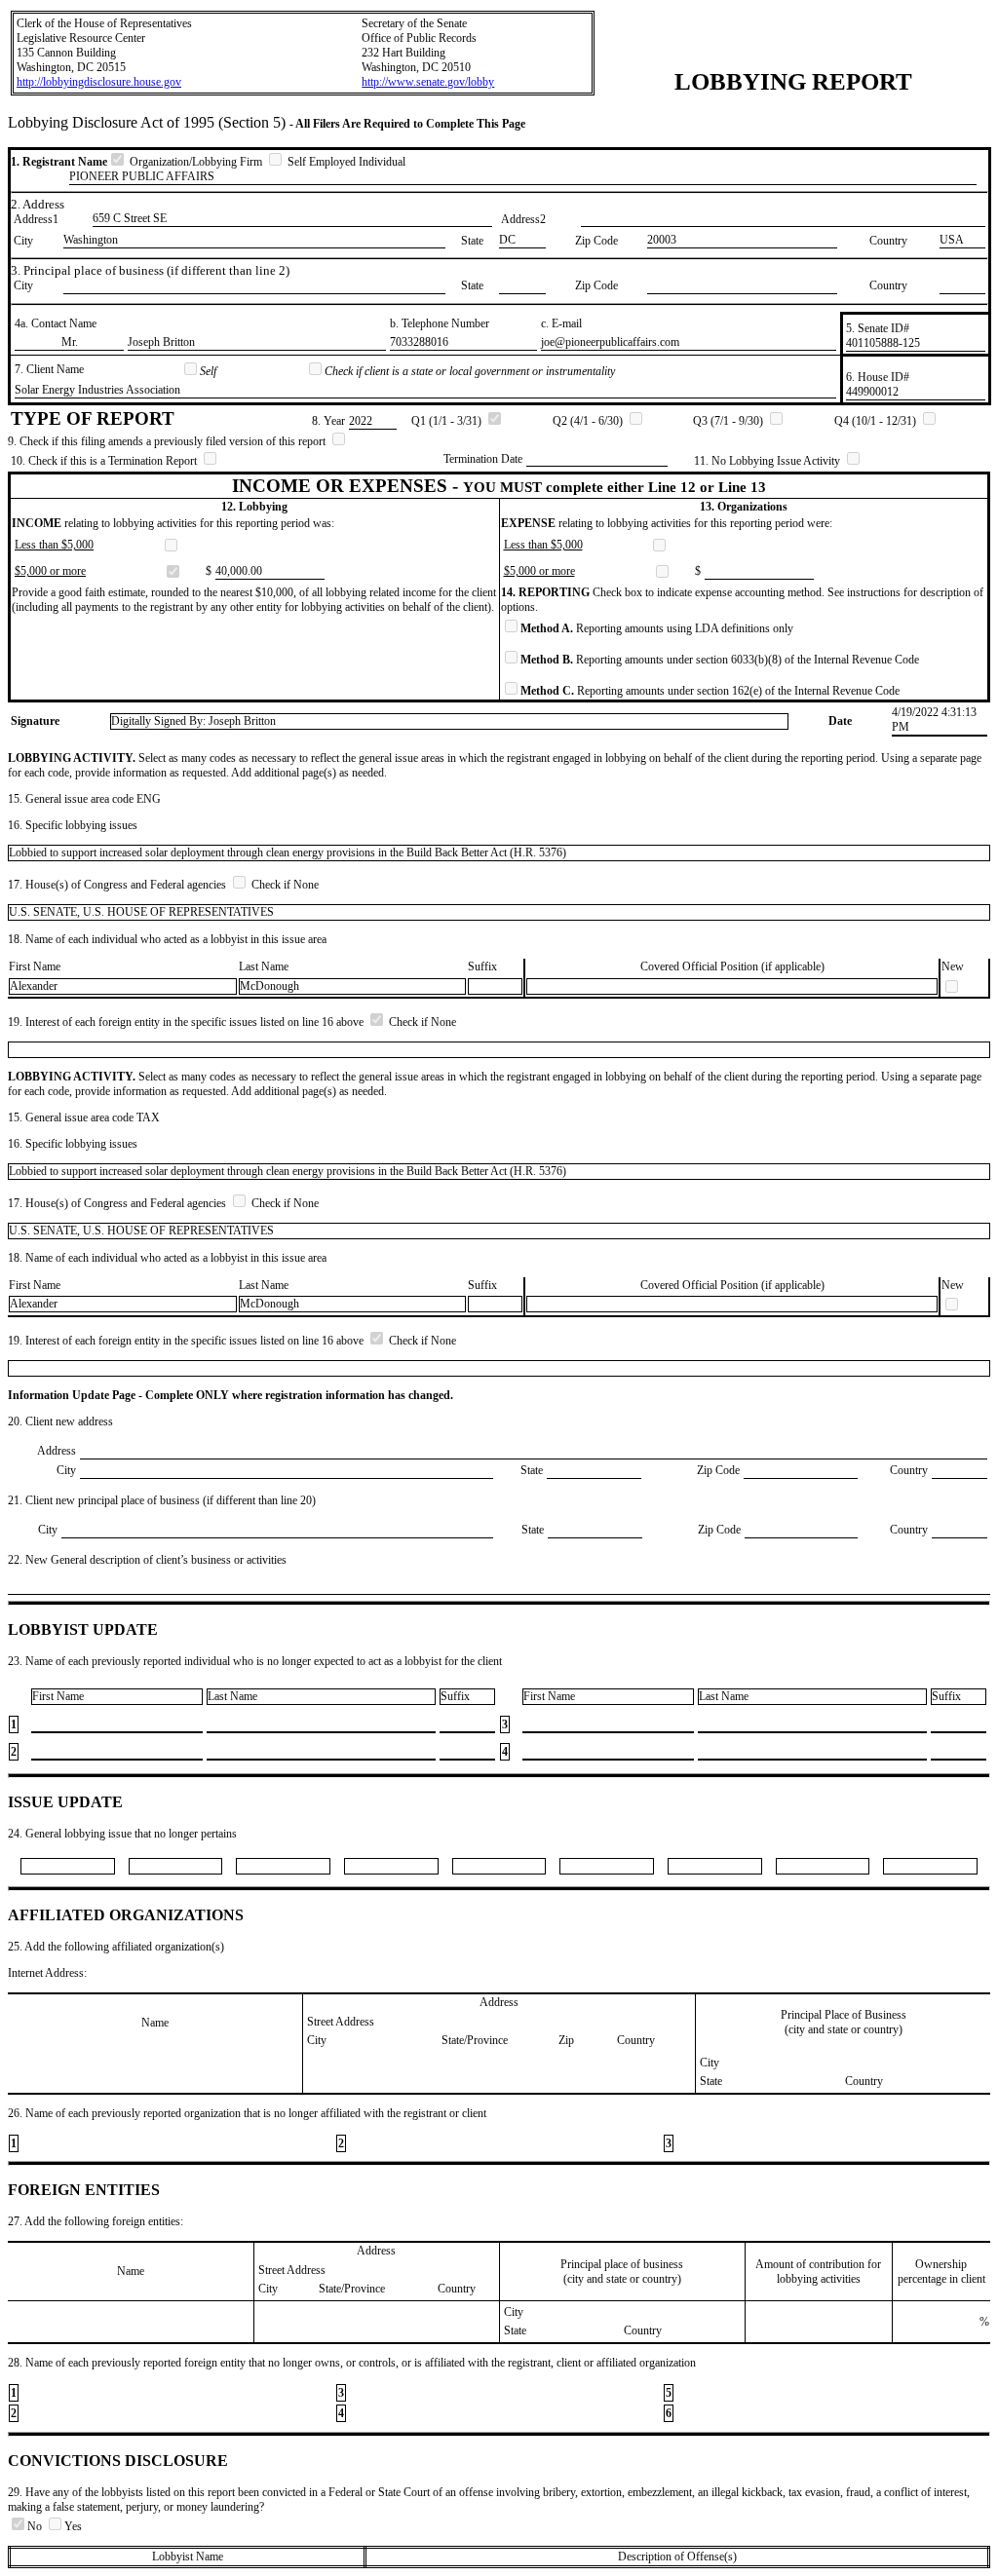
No (36, 2526)
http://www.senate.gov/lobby (428, 82)
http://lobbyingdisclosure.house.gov (99, 82)
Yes (73, 2526)
